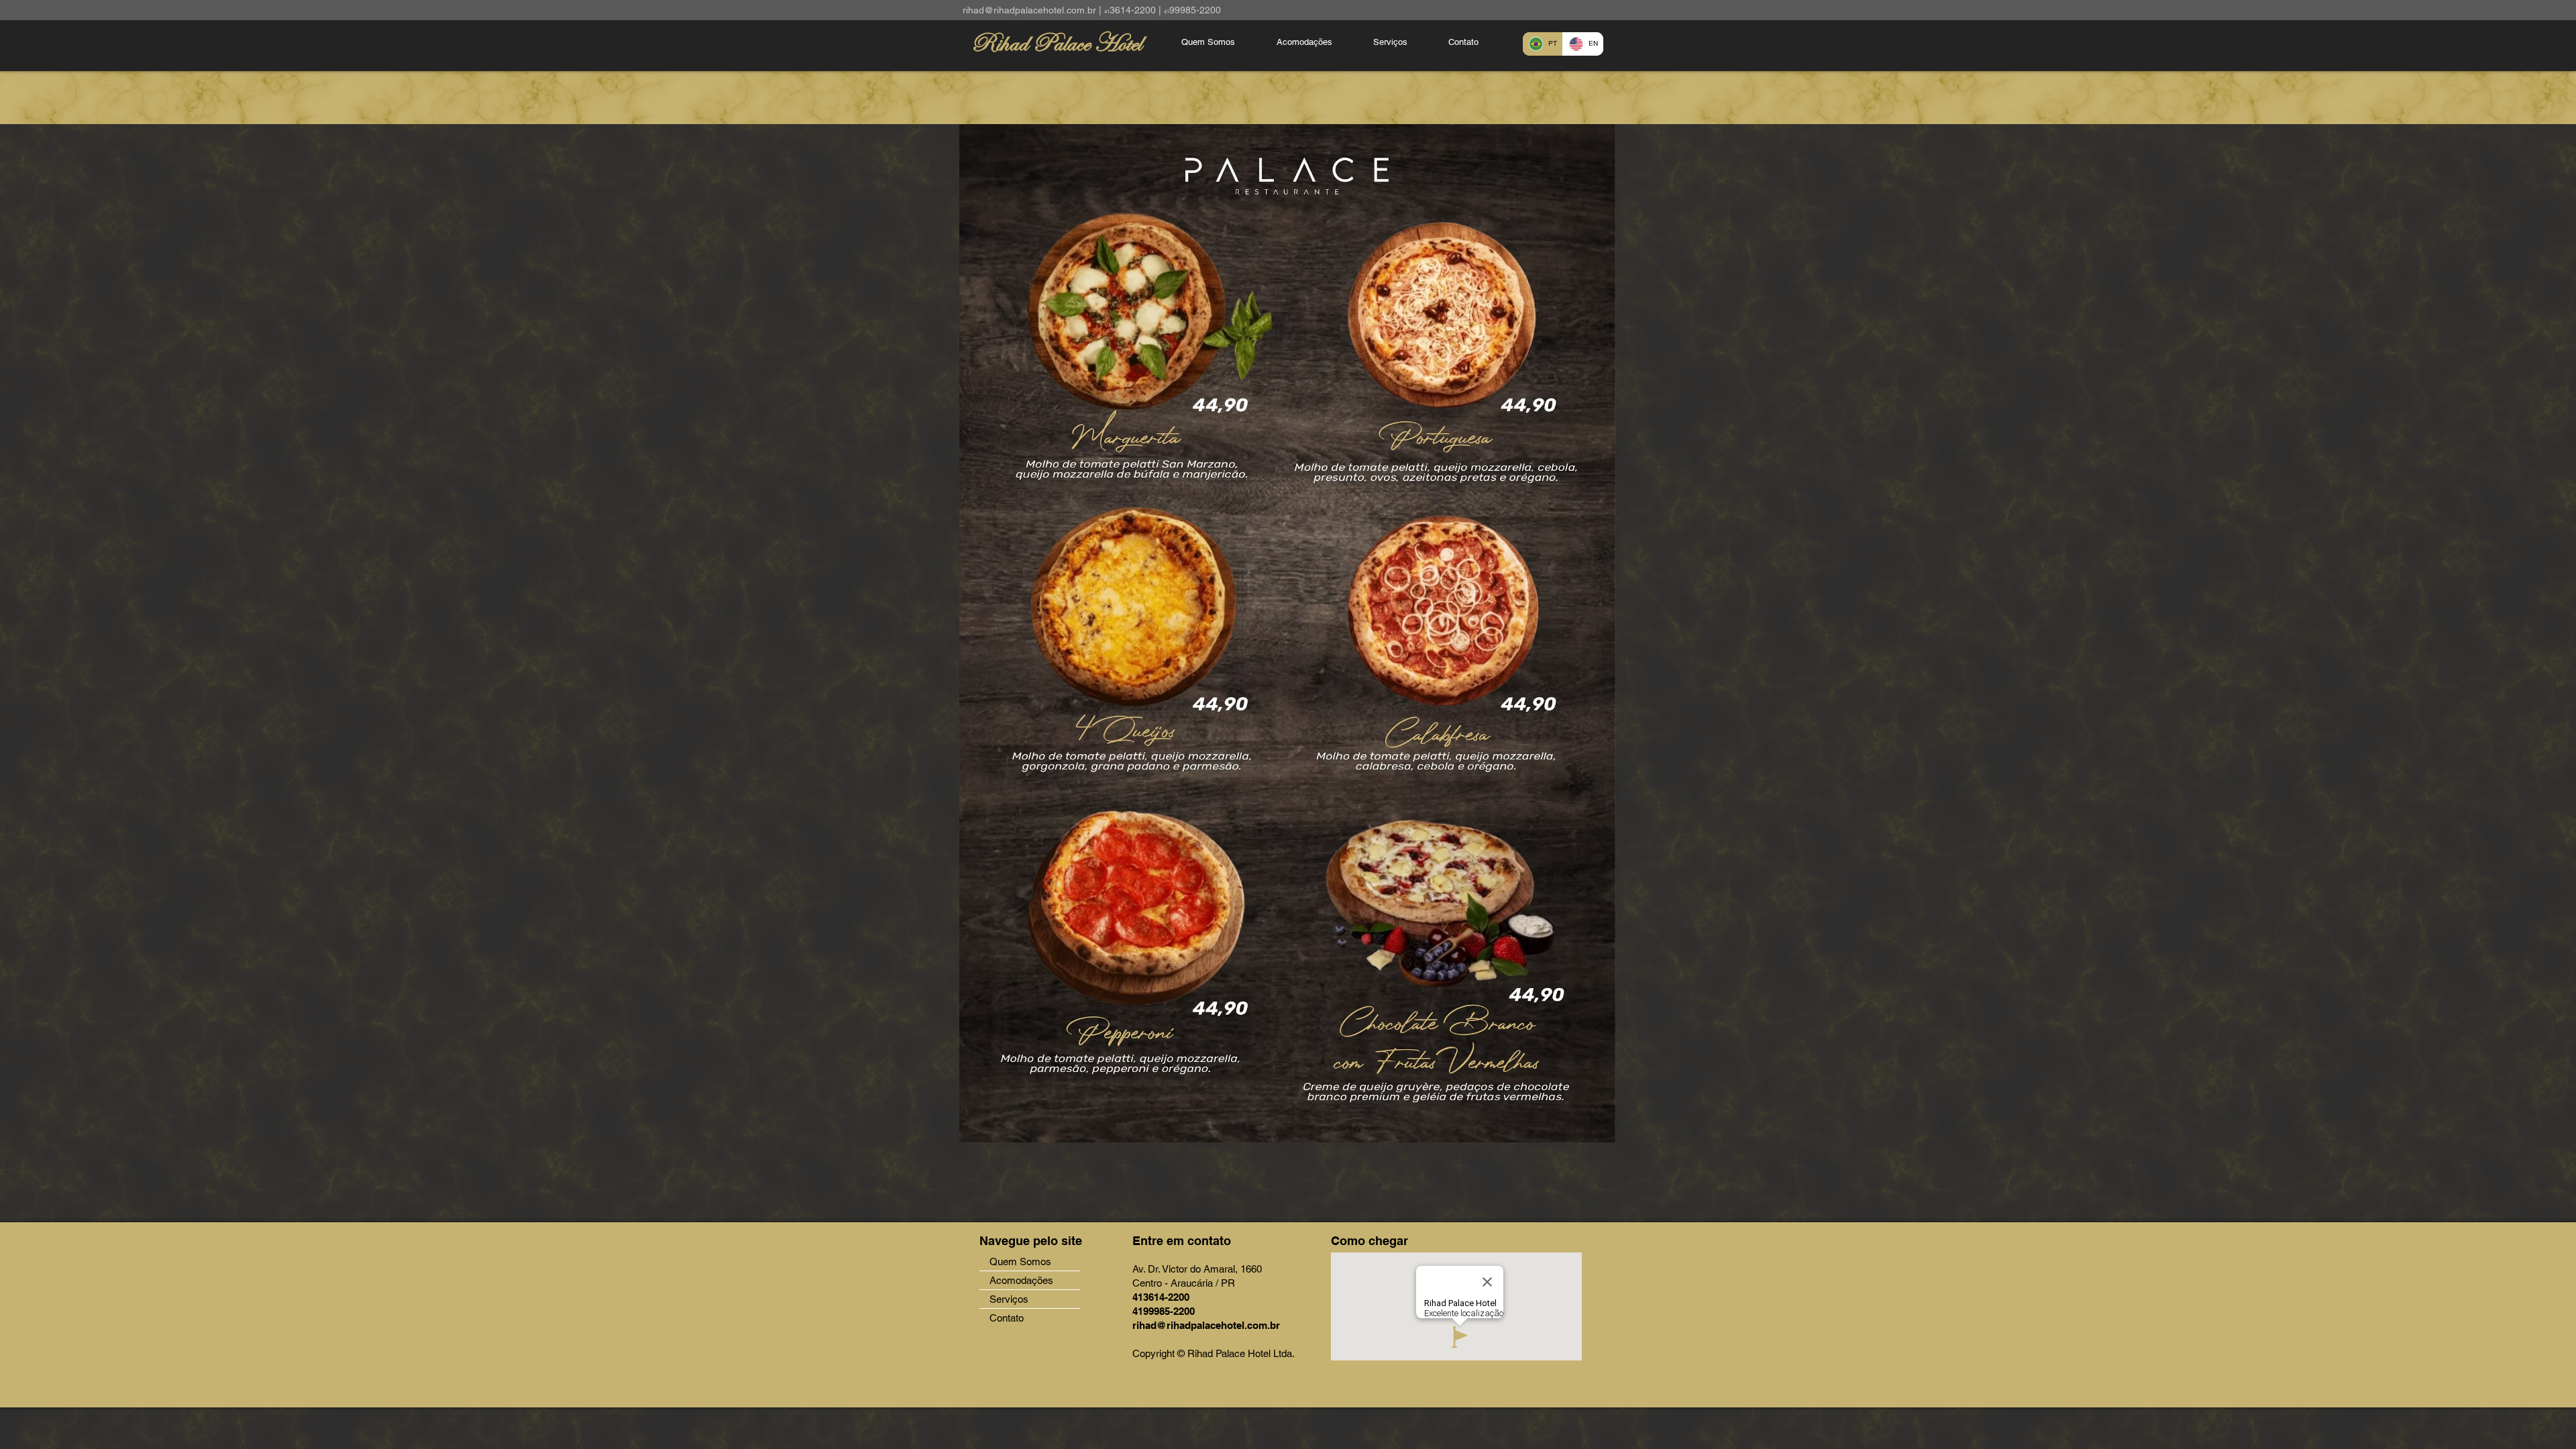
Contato (1007, 1318)
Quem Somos (1020, 1262)
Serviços (1009, 1299)
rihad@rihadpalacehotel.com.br (1029, 10)
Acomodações (1021, 1280)
